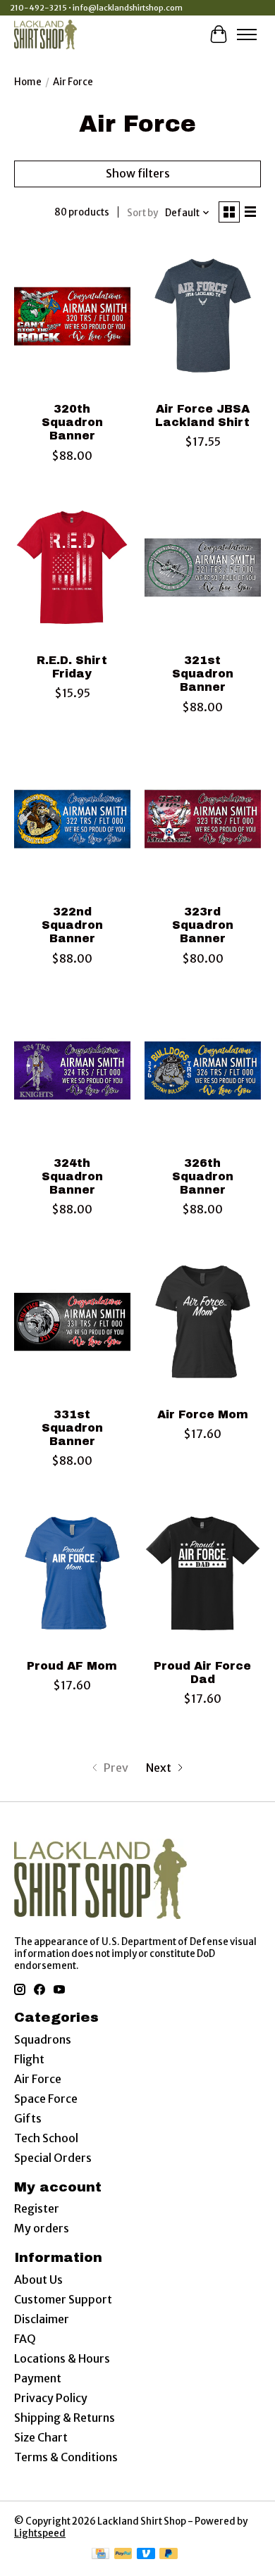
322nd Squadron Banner (72, 925)
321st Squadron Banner (203, 674)
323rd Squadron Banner (203, 925)
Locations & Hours (62, 2358)
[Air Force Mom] (203, 1321)
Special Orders (53, 2158)
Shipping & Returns (65, 2418)
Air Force (38, 2079)
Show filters (138, 173)
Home (28, 82)
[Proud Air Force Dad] (203, 1573)
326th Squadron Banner (203, 1176)
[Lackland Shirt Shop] (45, 34)
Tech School (46, 2138)
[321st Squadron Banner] (203, 568)
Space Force (46, 2099)
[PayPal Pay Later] (169, 2555)
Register (37, 2208)
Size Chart (41, 2437)
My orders (42, 2228)
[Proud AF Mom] (72, 1573)
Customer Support (63, 2299)
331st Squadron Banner (72, 1428)
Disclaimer (42, 2319)
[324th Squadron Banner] (72, 1071)
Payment (38, 2378)
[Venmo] (146, 2555)
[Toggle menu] (247, 35)
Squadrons (43, 2039)
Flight (29, 2059)
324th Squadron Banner (72, 1176)
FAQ (25, 2339)
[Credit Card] (100, 2555)
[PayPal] (123, 2555)
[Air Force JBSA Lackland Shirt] (203, 317)
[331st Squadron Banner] (72, 1321)
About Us (38, 2280)
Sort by (142, 213)
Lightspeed (40, 2533)
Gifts (28, 2118)
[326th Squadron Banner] (203, 1071)
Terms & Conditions (66, 2457)
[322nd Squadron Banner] (72, 819)
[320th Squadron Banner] (72, 317)
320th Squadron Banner (72, 422)
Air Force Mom (203, 1414)
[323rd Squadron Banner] (203, 819)
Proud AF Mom (72, 1666)
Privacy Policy (51, 2398)
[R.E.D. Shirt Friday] (72, 568)
